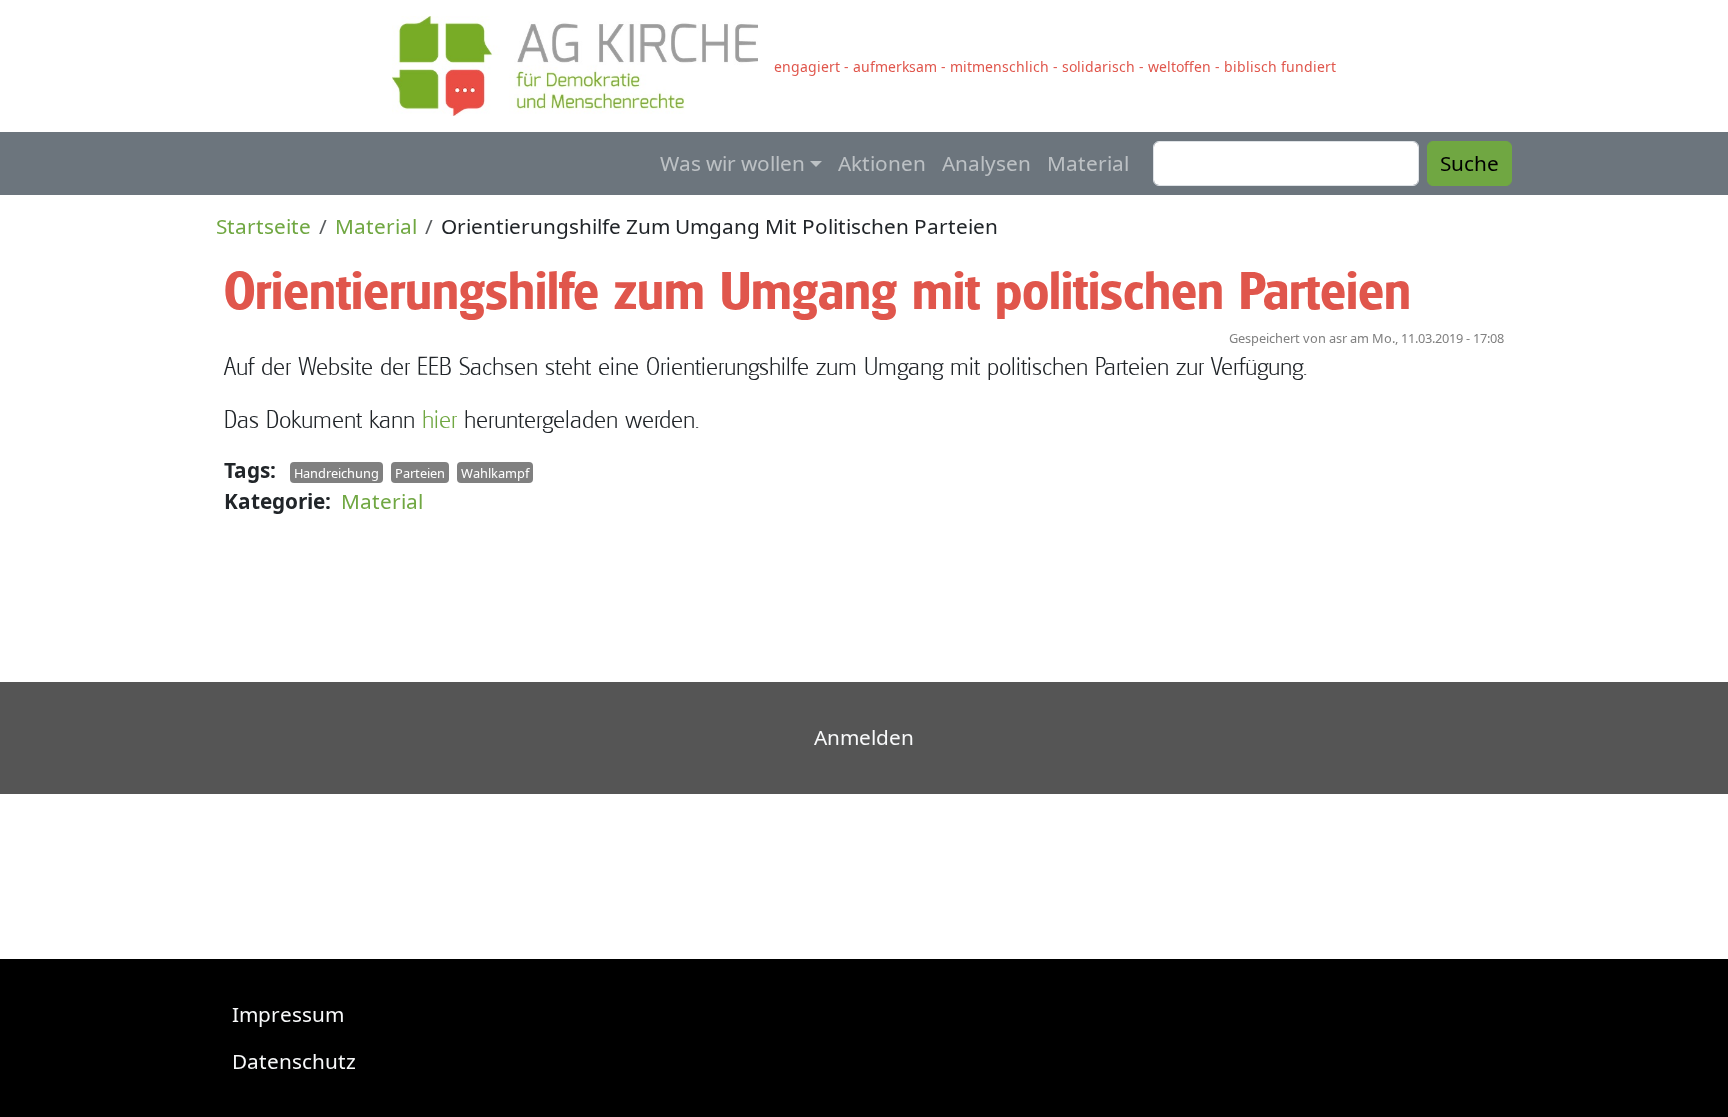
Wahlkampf (495, 473)
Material (1088, 163)
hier (439, 419)
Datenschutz (294, 1061)
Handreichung (336, 473)
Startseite (263, 226)
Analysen (986, 163)
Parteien (420, 473)
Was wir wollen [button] (732, 163)
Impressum (288, 1014)
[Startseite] (583, 66)
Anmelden (864, 737)
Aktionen (882, 163)
